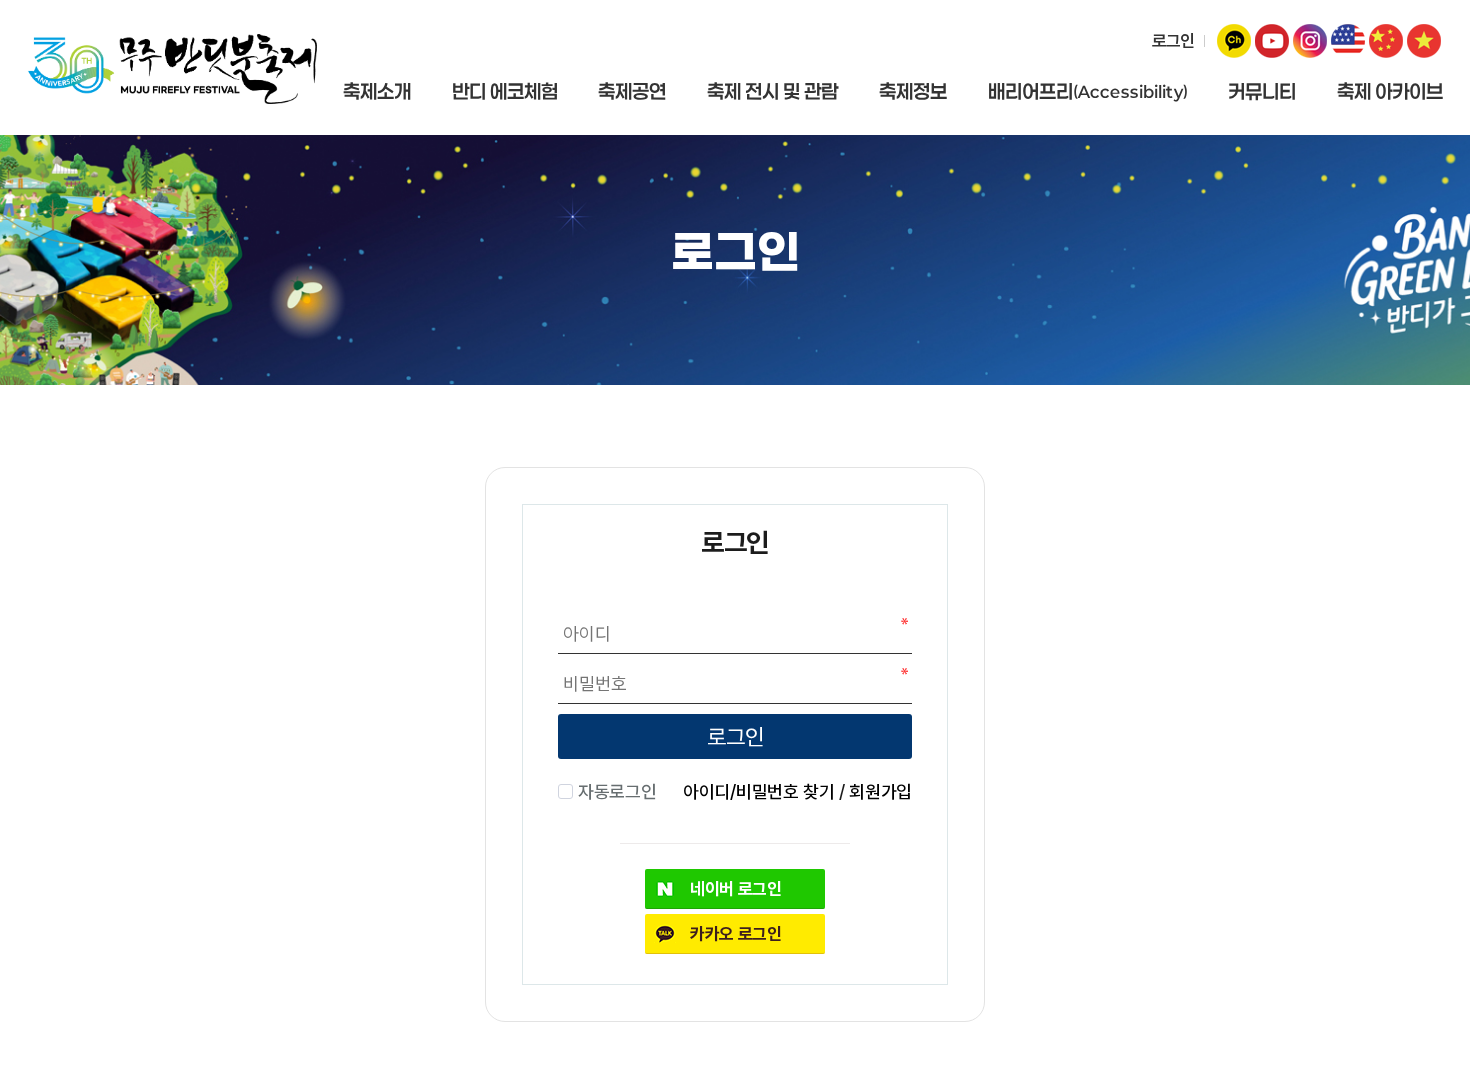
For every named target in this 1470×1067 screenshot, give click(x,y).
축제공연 (632, 91)
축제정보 (913, 91)
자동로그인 (617, 791)
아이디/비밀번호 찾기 (758, 791)
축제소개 (377, 91)
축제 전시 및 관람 (772, 91)
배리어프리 (1088, 91)
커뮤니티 (1262, 91)
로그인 (1173, 40)
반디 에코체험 (505, 91)
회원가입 (880, 791)
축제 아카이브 (1390, 91)
